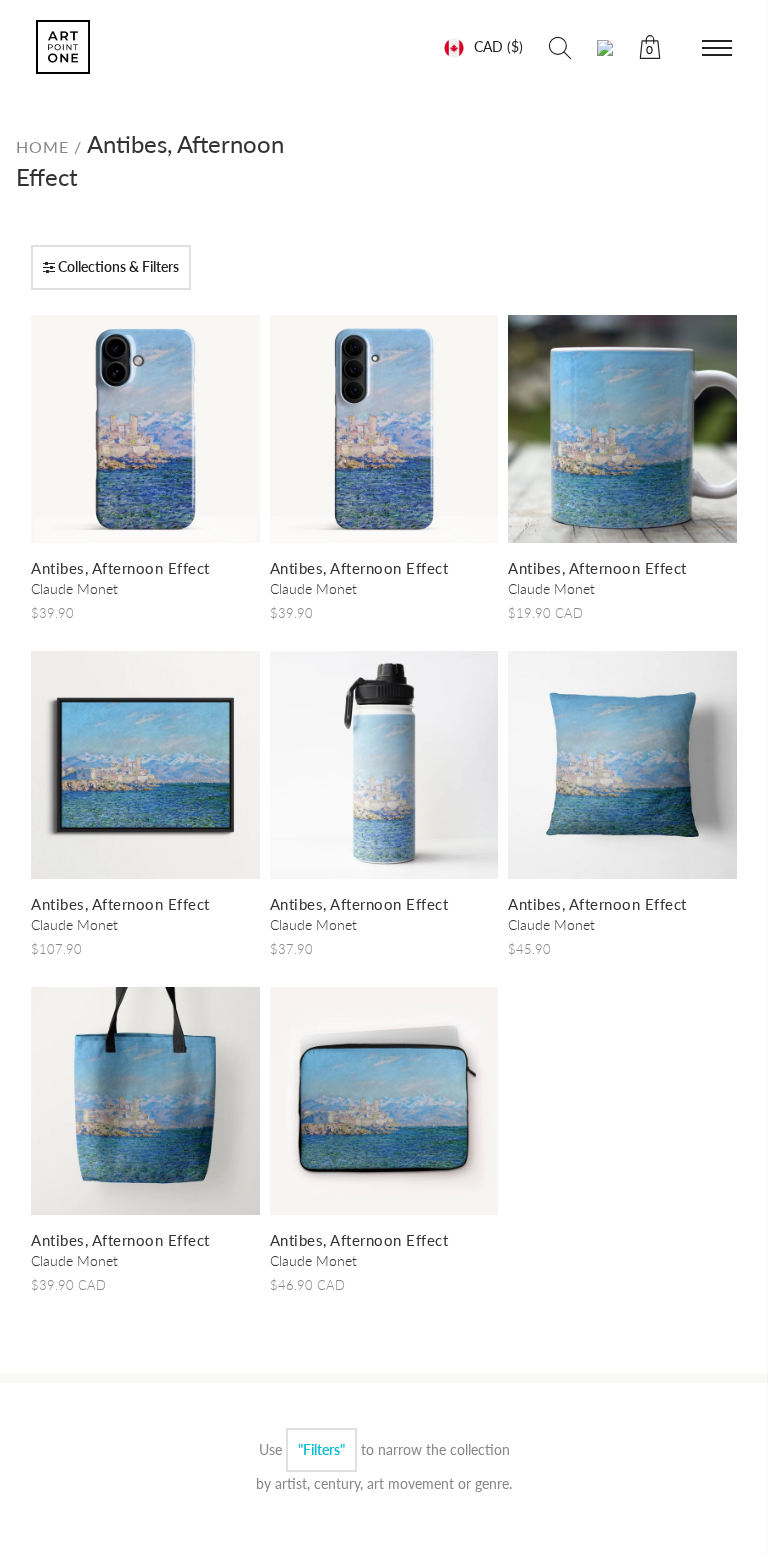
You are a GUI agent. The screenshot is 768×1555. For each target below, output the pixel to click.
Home (45, 146)
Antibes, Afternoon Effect (120, 568)
